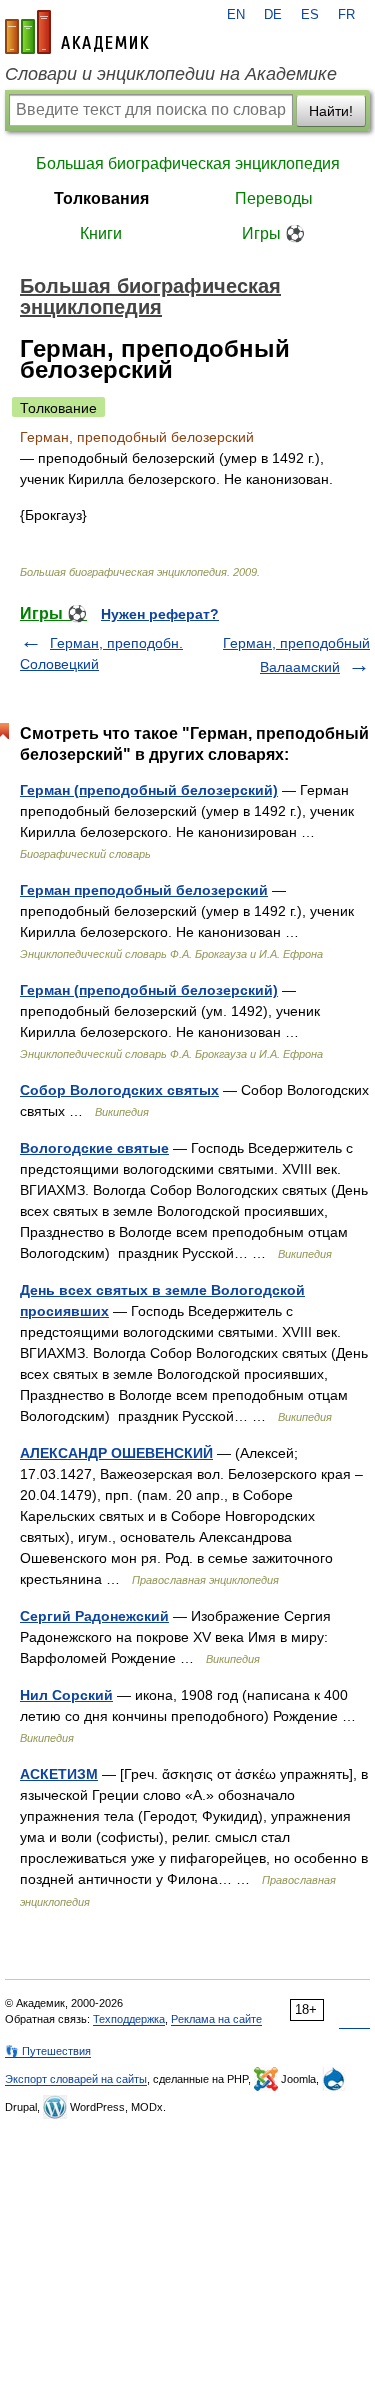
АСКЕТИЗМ (59, 1774)
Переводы (274, 198)
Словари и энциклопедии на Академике (171, 74)
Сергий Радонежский (94, 1616)
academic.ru (77, 32)
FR (346, 15)
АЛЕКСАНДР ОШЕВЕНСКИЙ (116, 1453)
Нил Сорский (66, 1695)
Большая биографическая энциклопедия (188, 163)
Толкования (101, 198)
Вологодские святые (94, 1148)
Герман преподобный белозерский (144, 890)
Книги (101, 233)
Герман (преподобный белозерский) (149, 790)
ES (310, 15)
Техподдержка (129, 2019)
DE (273, 15)
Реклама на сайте (216, 2019)
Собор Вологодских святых (119, 1090)
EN (236, 15)
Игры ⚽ (273, 233)
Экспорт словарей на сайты (76, 2079)
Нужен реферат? (160, 614)
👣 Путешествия (48, 2051)
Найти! (331, 111)
